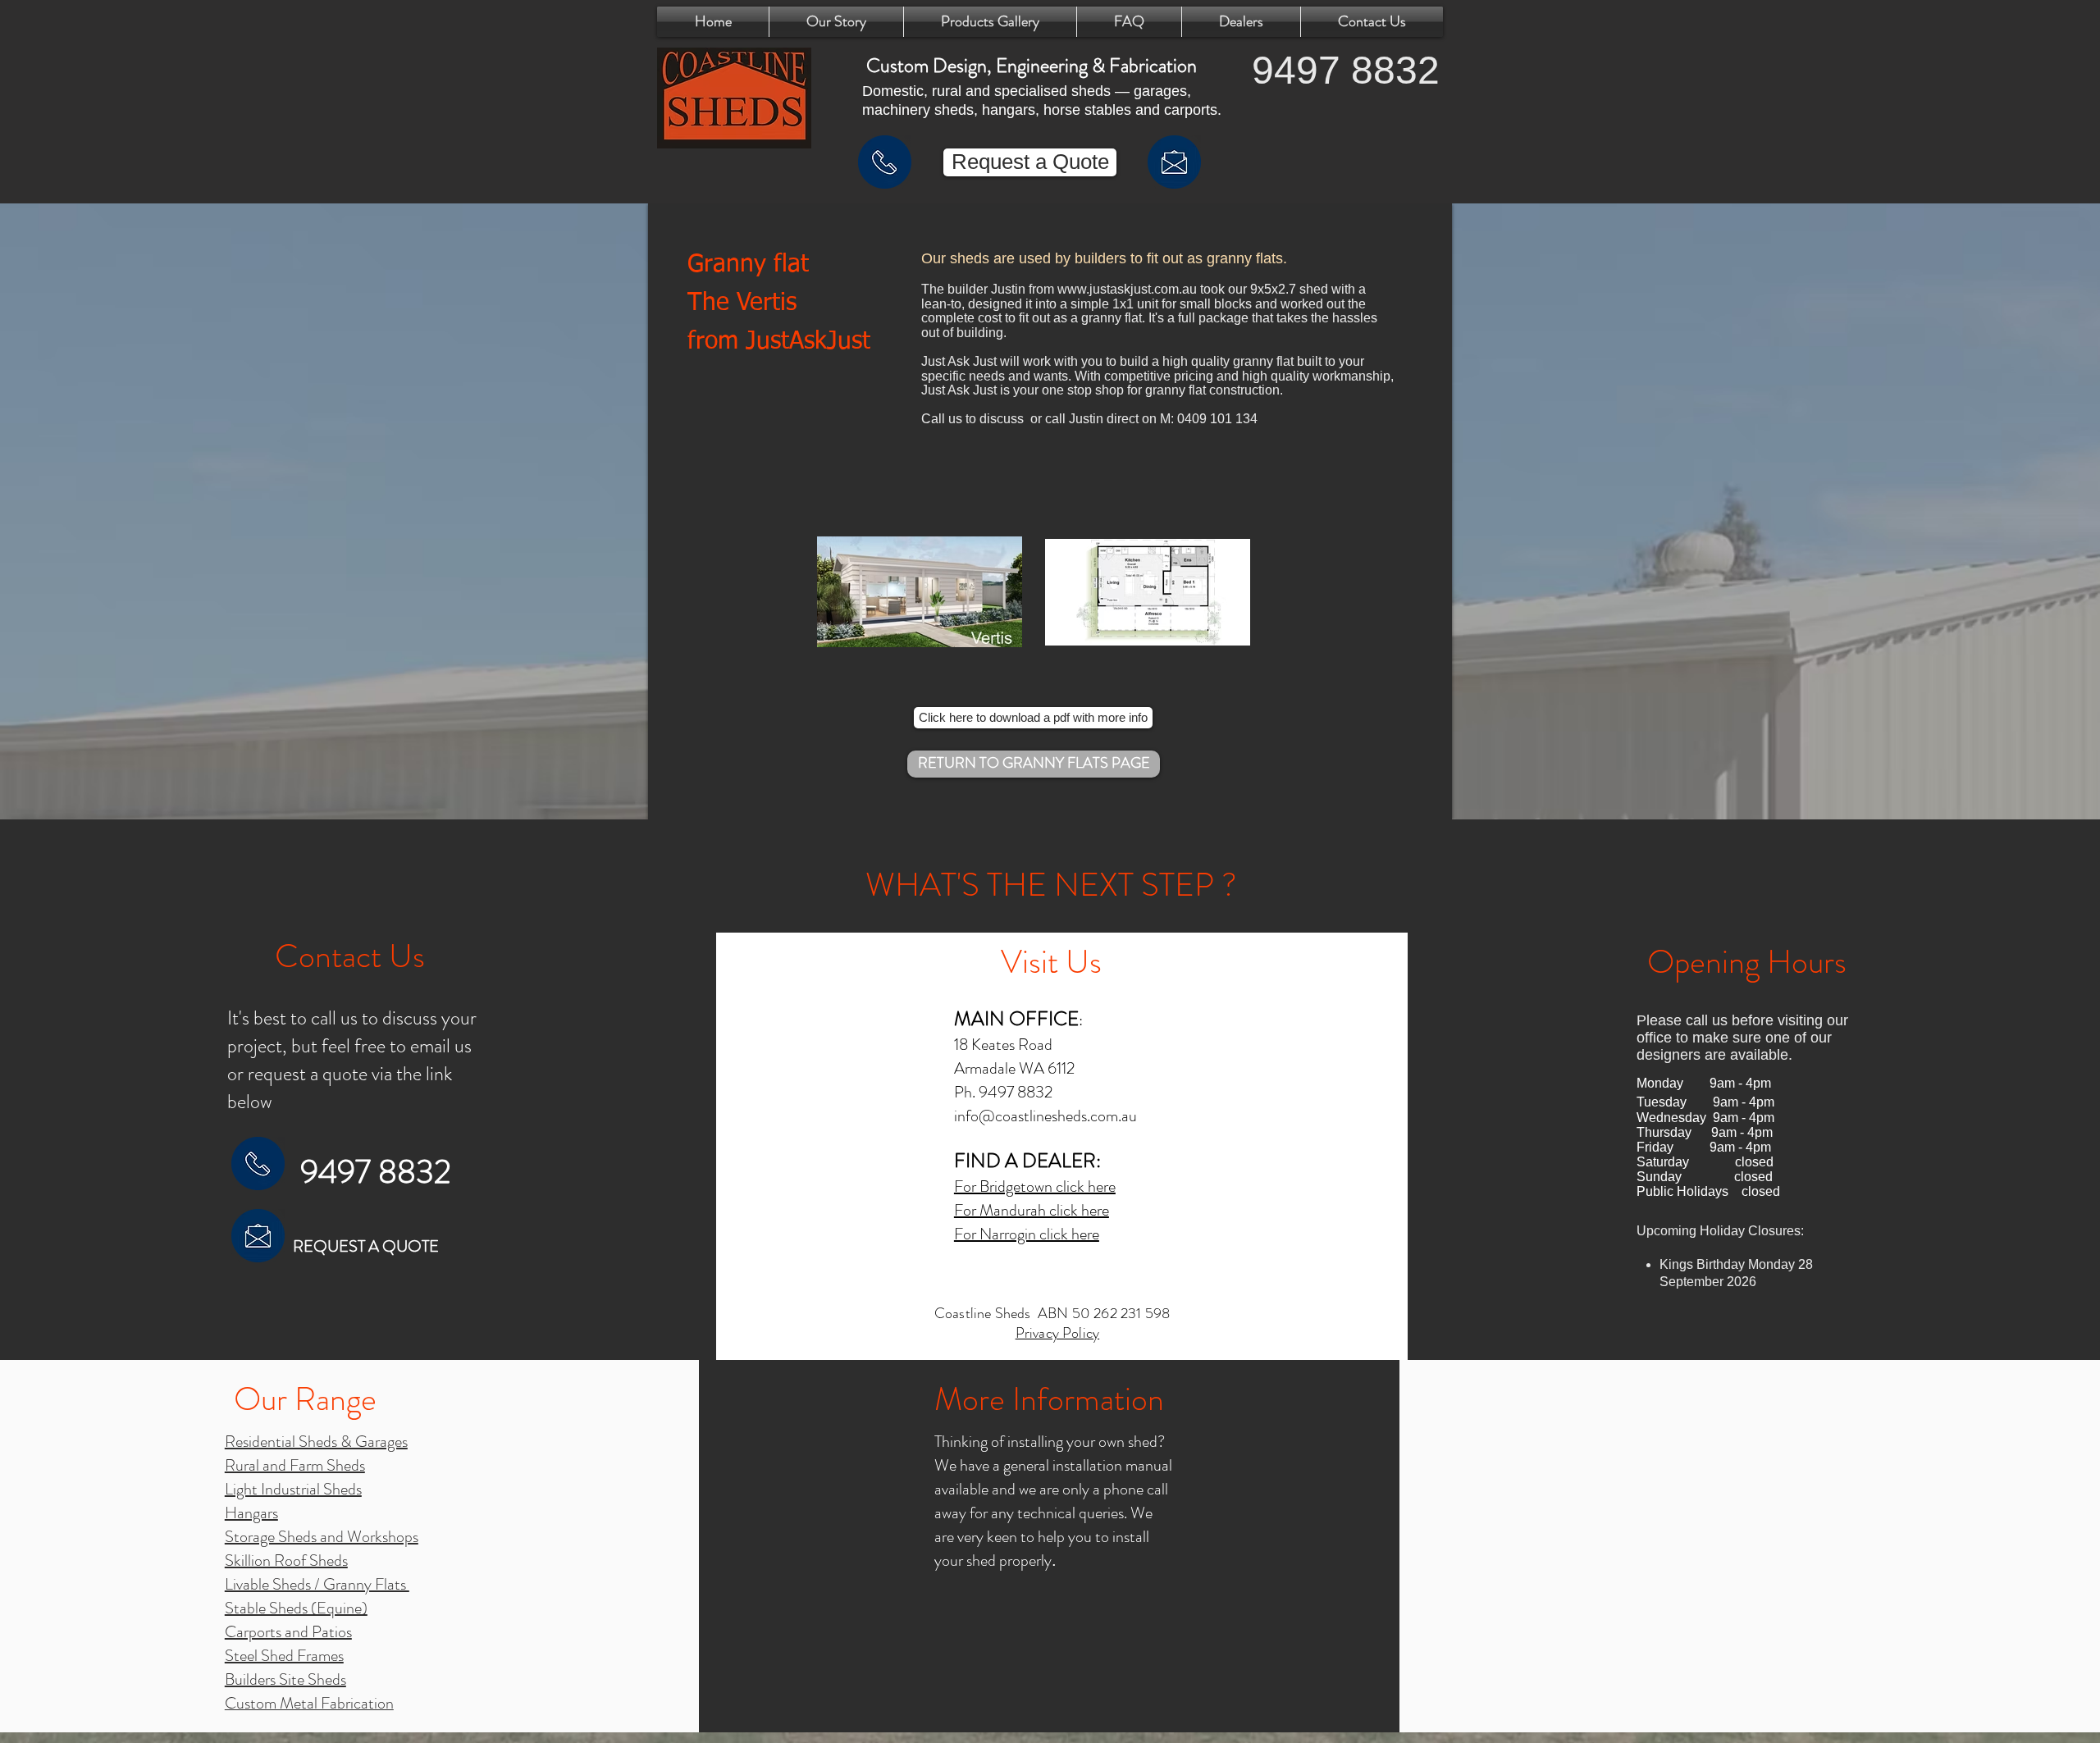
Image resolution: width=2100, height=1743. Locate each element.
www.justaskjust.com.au (1127, 289)
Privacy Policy (1058, 1333)
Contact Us (350, 956)
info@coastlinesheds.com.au (1045, 1116)
